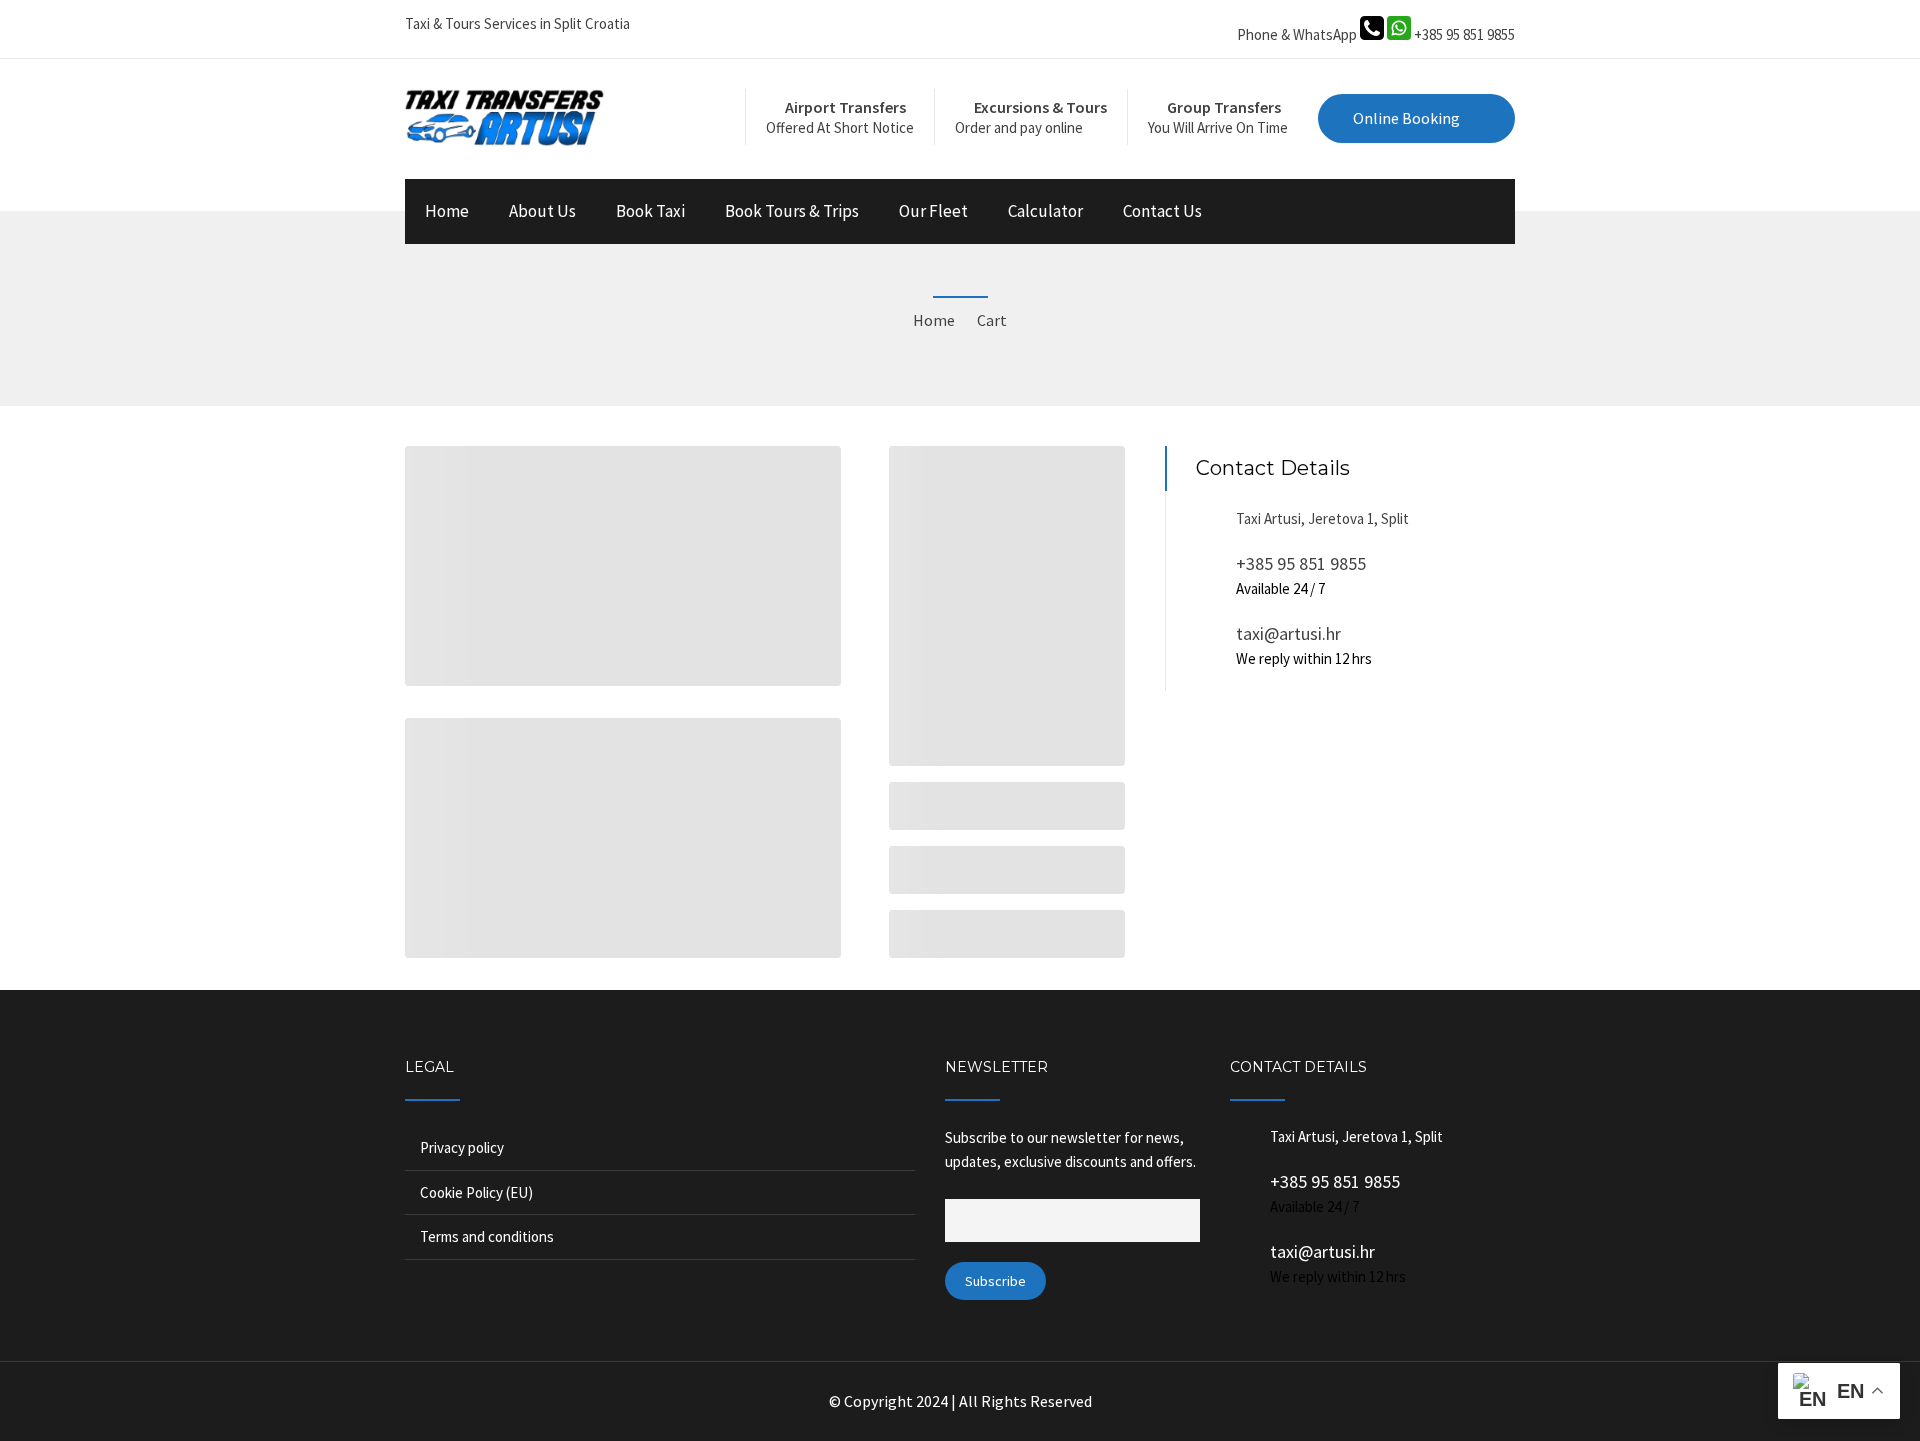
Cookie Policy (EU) (476, 1192)
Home (447, 211)
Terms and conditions (487, 1236)
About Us (542, 211)
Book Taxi (650, 211)
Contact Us (1162, 211)
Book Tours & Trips (792, 211)
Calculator (1045, 211)
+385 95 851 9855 (1301, 563)
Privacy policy (462, 1147)
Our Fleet (933, 211)
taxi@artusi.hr (1288, 633)
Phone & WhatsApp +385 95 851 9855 (1376, 34)
